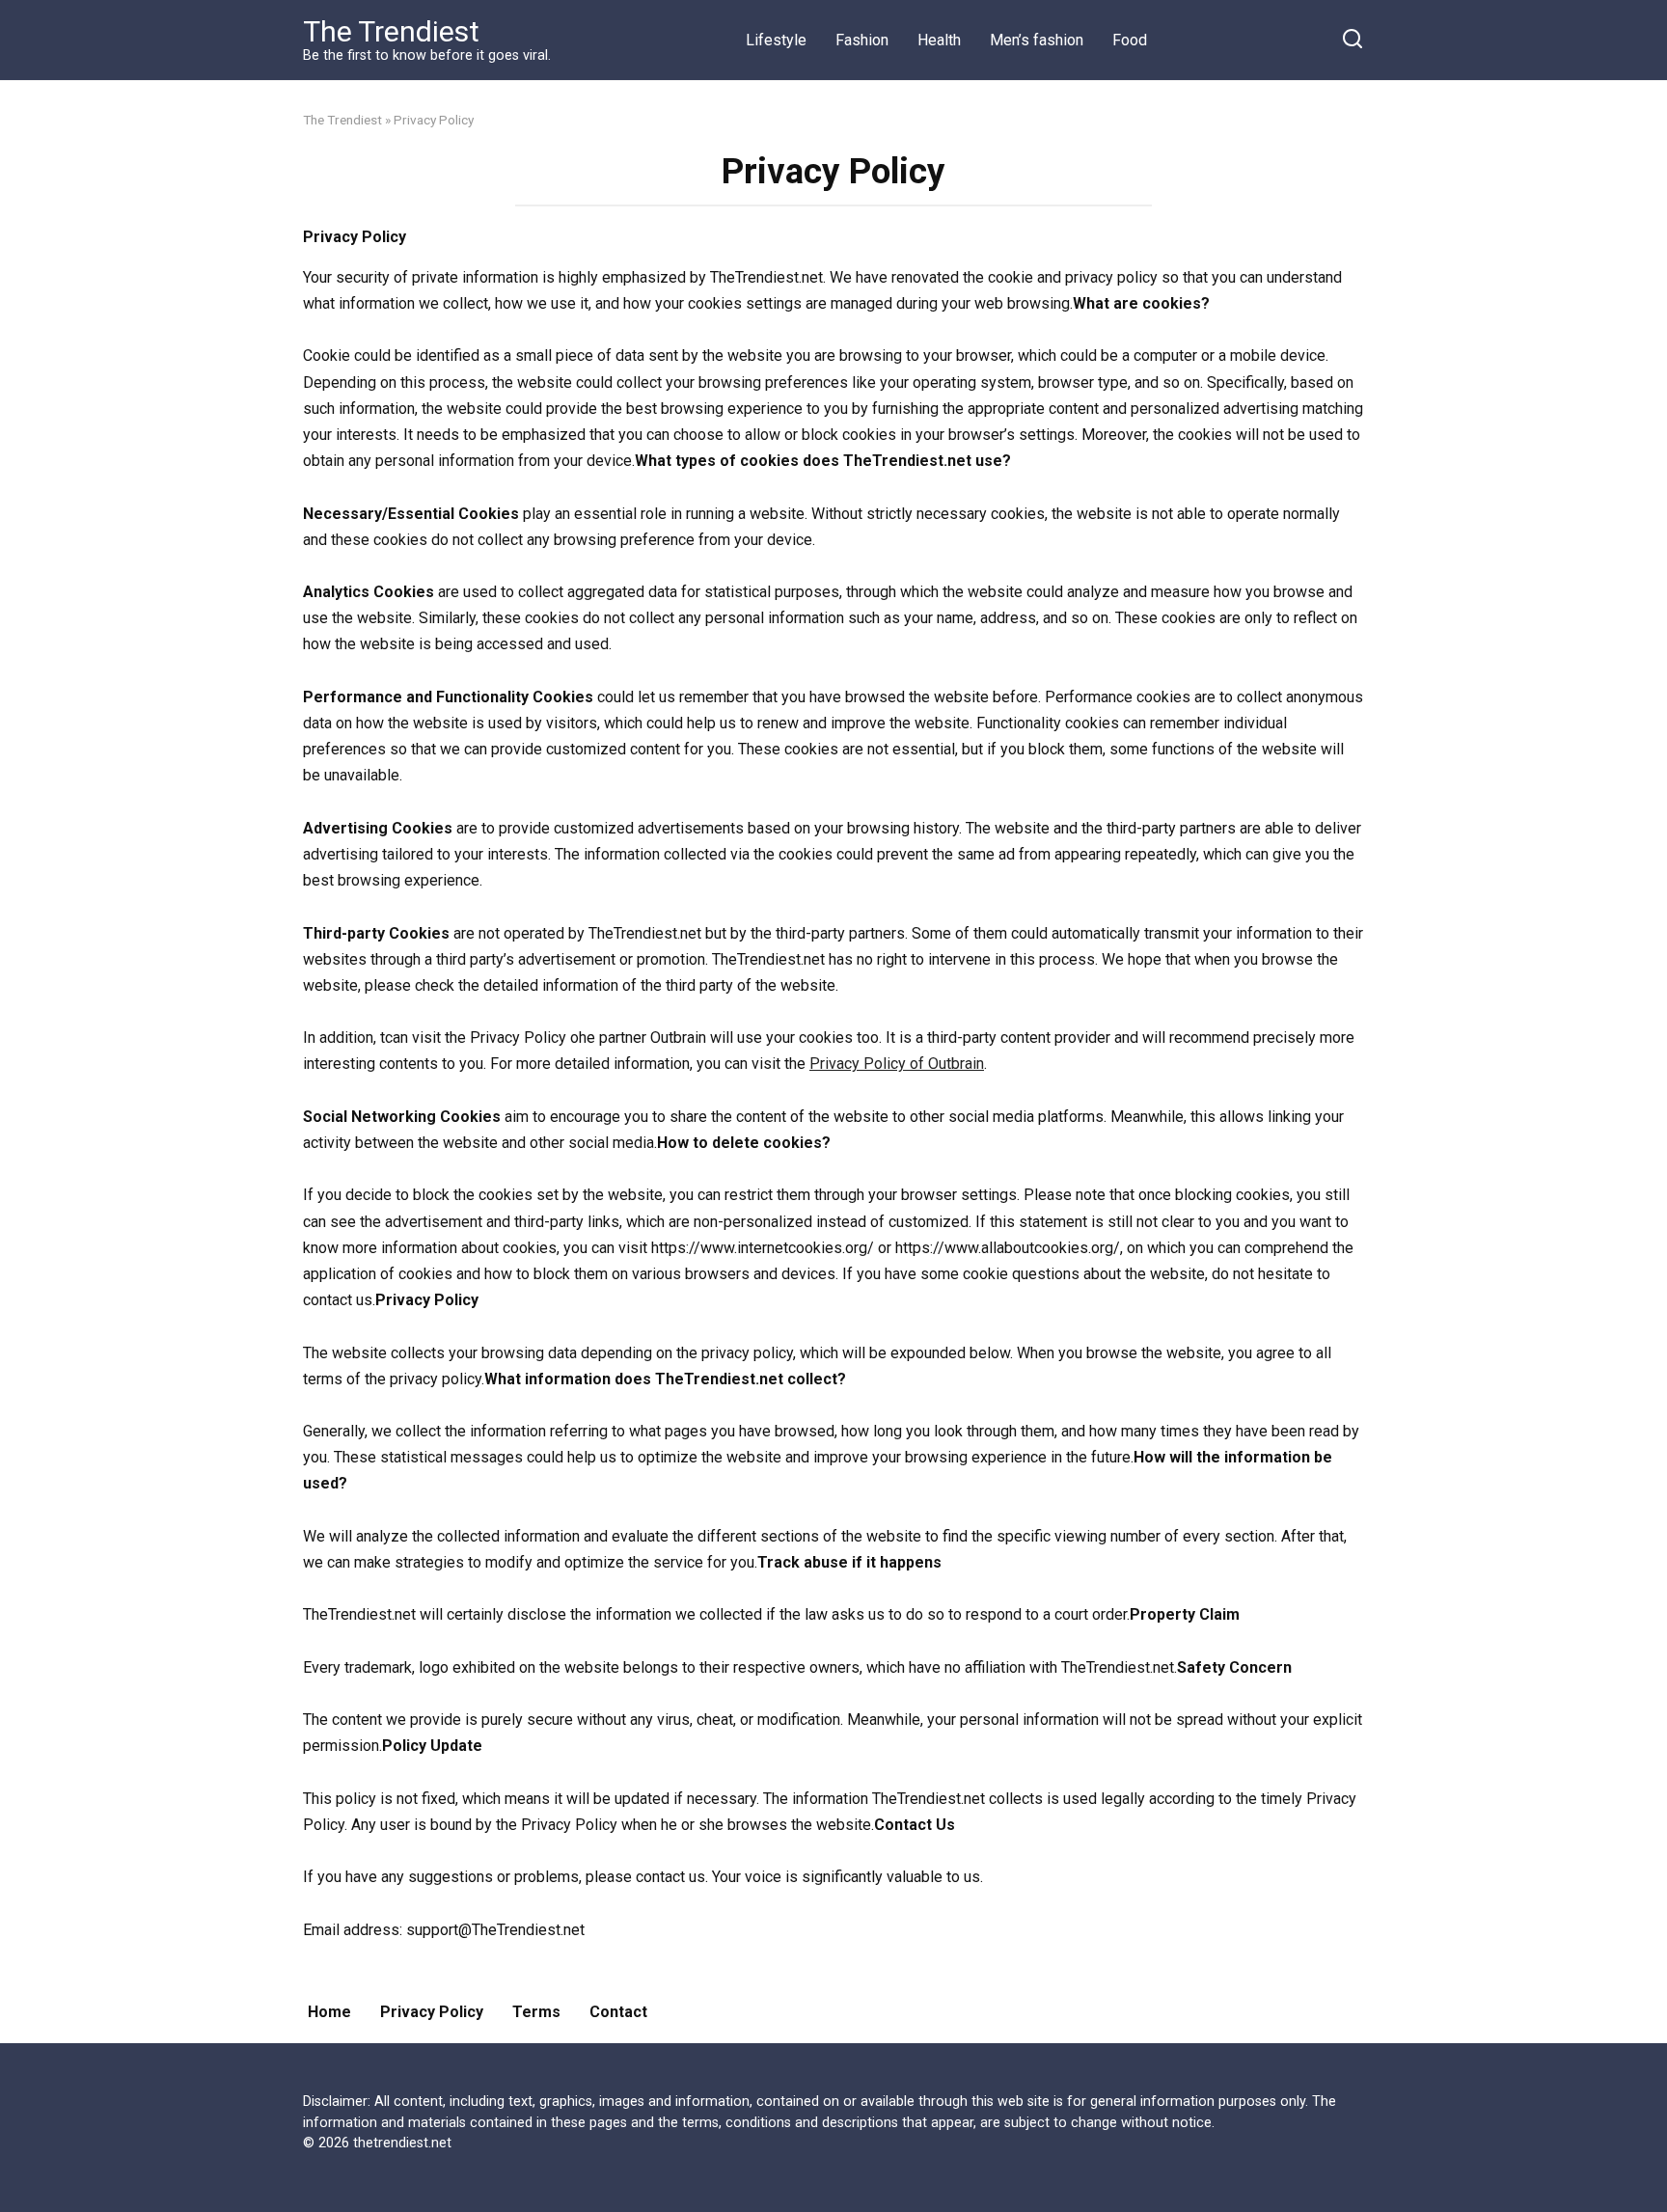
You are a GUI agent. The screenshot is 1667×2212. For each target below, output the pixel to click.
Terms (536, 2012)
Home (329, 2012)
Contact (618, 2012)
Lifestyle (776, 40)
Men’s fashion (1037, 40)
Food (1130, 40)
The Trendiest (391, 31)
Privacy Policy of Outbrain (897, 1064)
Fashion (862, 40)
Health (939, 40)
